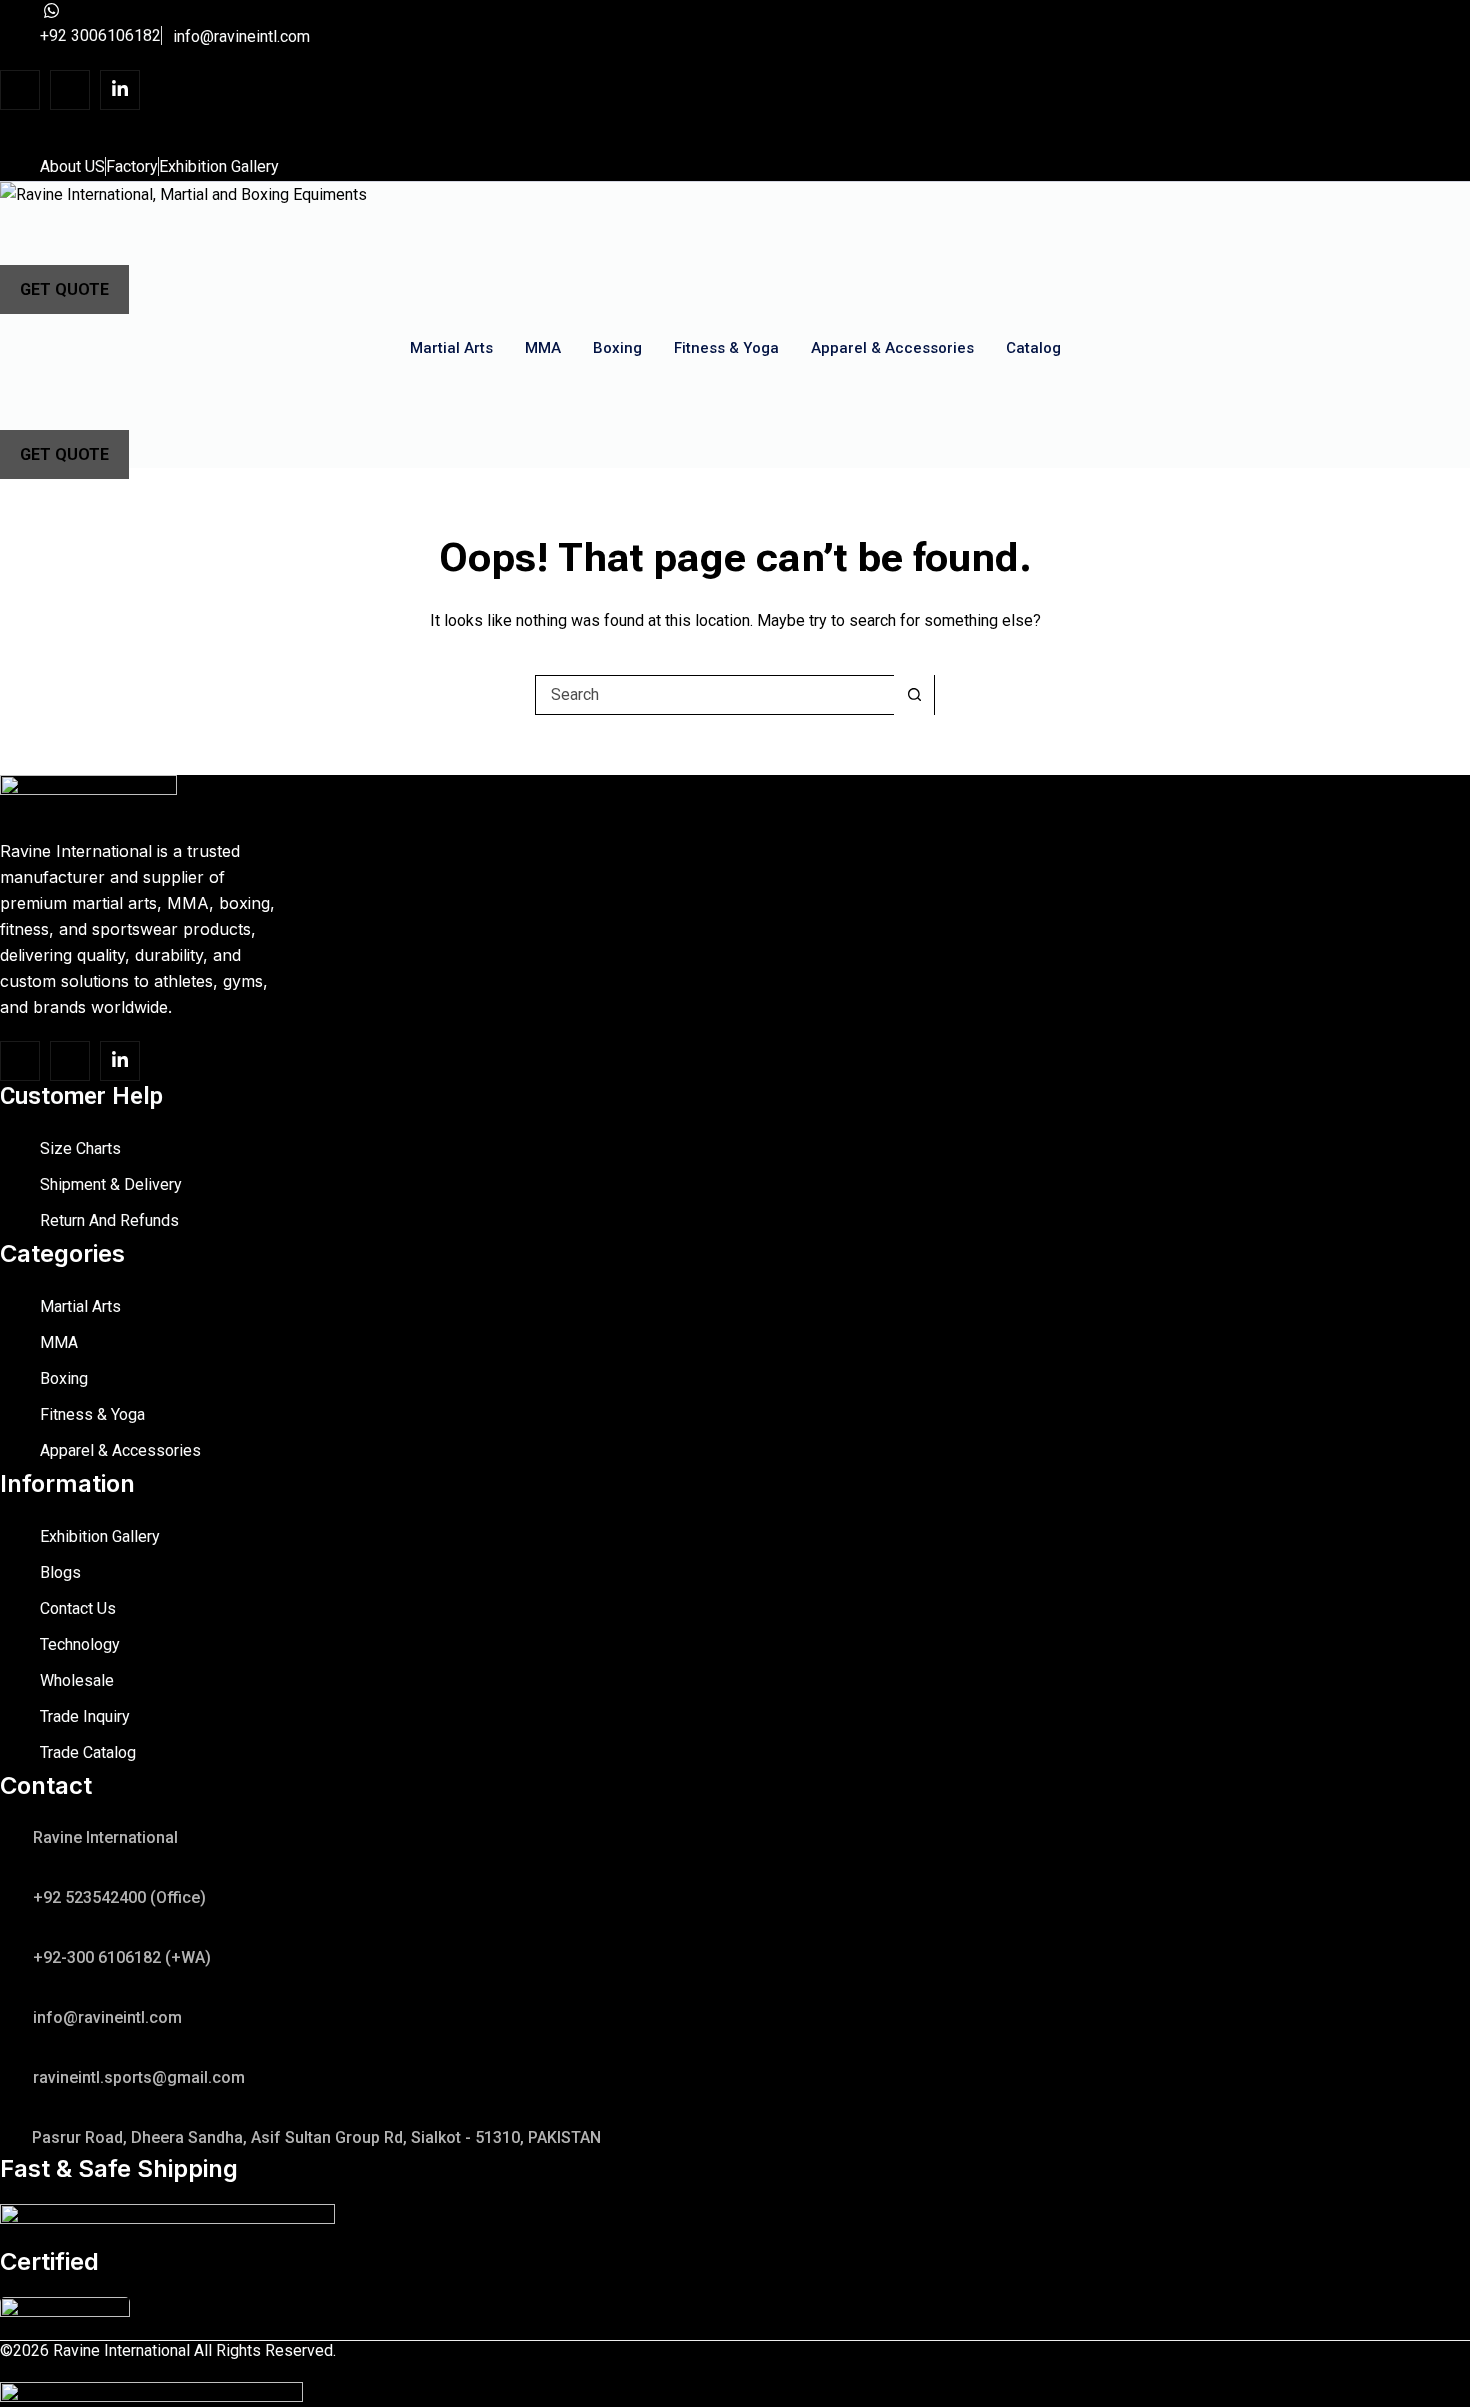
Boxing (617, 348)
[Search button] (914, 695)
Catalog (1033, 348)
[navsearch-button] (40, 229)
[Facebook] (20, 90)
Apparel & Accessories (892, 348)
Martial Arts (451, 348)
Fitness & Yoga (726, 348)
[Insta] (70, 90)
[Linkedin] (120, 90)
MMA (543, 348)
